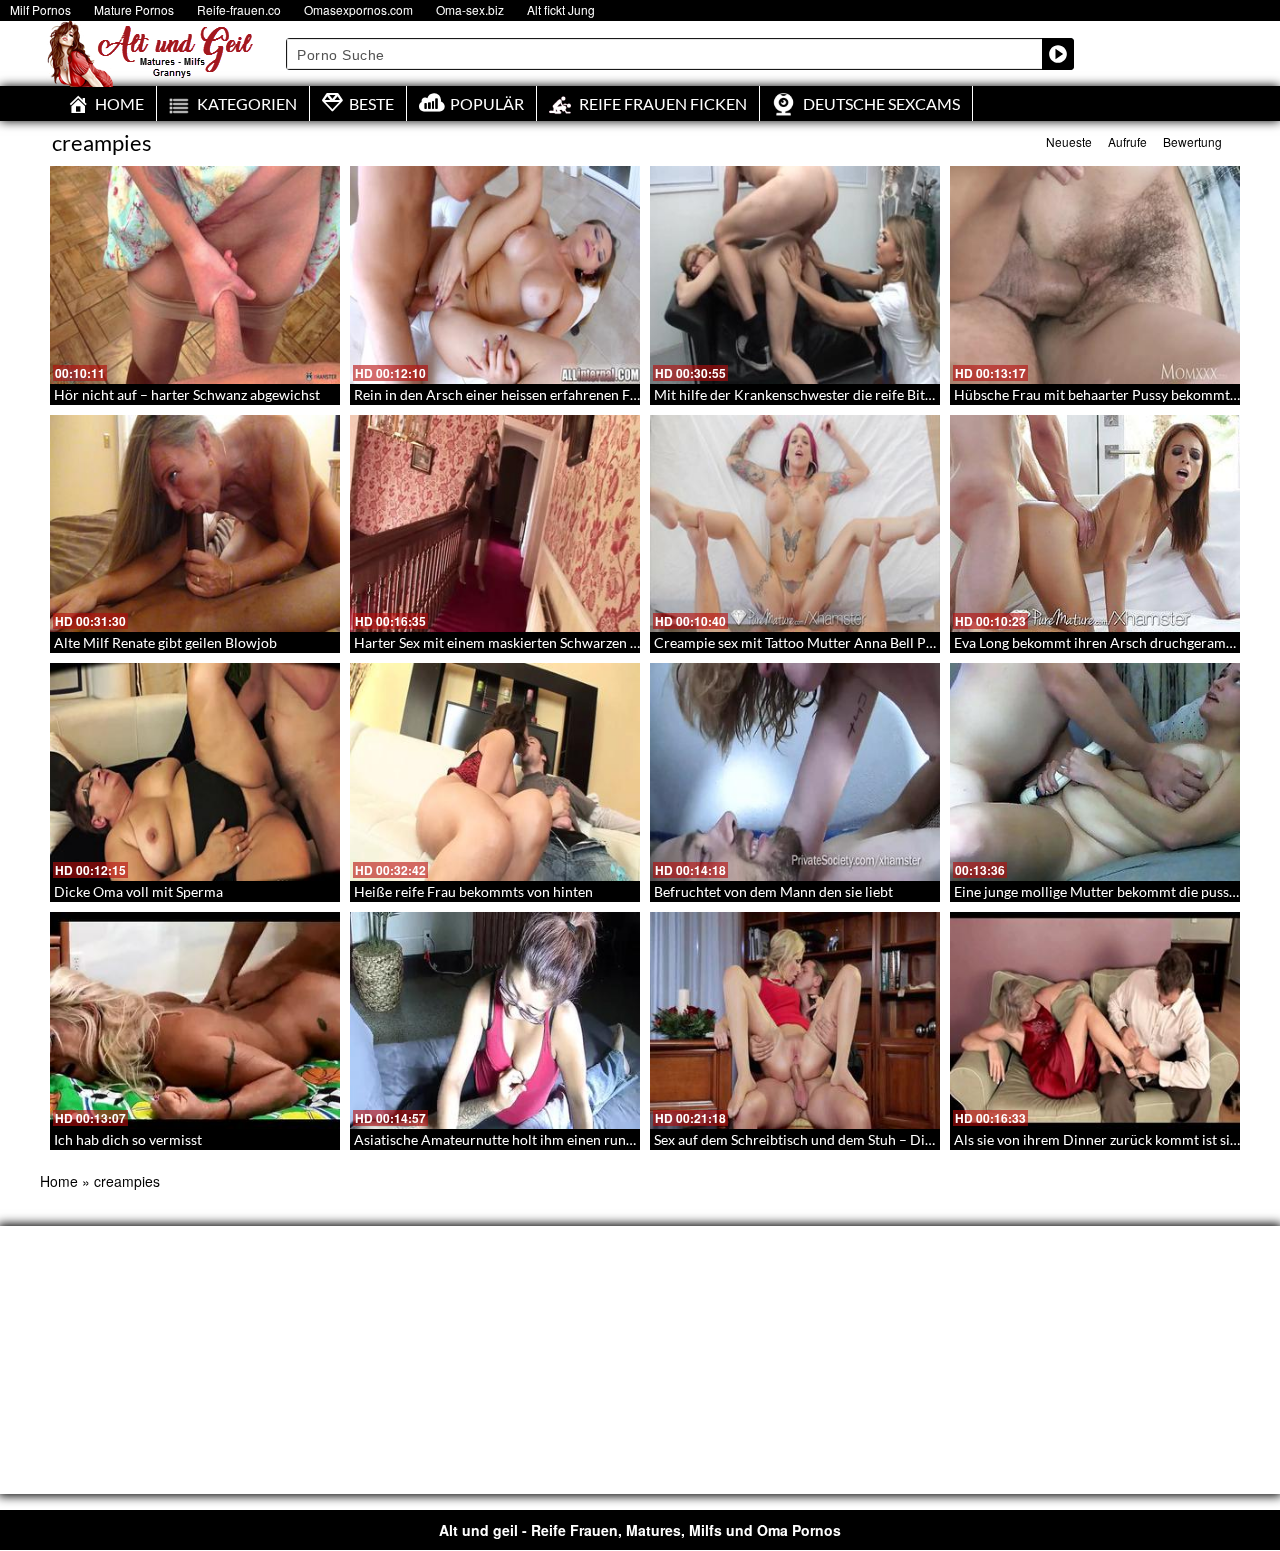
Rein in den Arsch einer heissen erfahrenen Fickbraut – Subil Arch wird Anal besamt (613, 394)
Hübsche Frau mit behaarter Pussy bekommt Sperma (1117, 394)
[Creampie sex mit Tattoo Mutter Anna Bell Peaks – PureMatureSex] (795, 524)
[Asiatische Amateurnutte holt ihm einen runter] (495, 1021)
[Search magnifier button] (1058, 54)
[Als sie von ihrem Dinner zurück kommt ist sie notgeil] (1095, 1021)
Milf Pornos (40, 9)
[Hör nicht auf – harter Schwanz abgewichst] (195, 275)
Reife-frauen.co (239, 9)
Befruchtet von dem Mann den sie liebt (773, 891)
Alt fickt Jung (561, 9)
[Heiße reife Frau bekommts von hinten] (495, 772)
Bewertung (1192, 141)
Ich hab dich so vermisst (128, 1139)
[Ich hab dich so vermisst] (195, 1021)
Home (59, 1181)
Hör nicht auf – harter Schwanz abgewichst (187, 394)
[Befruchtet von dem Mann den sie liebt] (795, 772)
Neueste (1069, 141)
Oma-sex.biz (470, 9)
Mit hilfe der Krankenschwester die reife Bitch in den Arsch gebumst (865, 394)
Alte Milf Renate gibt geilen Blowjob (165, 642)
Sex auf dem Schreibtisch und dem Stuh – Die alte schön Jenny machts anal (884, 1139)
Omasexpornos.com (358, 9)
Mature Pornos (134, 9)
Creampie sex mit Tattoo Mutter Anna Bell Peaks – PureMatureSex (859, 642)
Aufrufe (1127, 141)
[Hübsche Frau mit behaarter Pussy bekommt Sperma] (1095, 275)
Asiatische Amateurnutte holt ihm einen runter (499, 1139)
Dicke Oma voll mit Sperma (138, 891)
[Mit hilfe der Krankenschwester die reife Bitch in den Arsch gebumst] (795, 275)
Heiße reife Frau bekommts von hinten (473, 891)
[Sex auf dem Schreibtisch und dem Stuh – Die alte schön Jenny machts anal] (795, 1021)
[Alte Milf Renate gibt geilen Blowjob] (195, 524)
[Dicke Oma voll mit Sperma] (195, 772)
